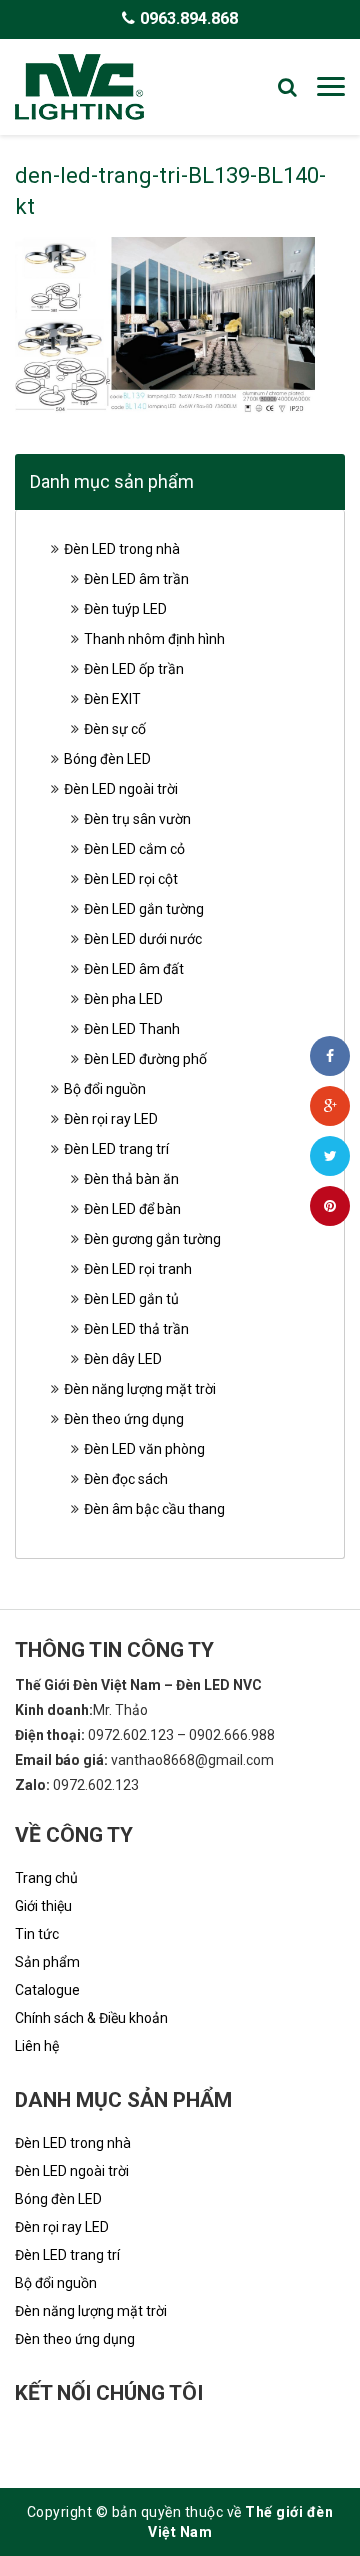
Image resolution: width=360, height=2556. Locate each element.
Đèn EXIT (112, 699)
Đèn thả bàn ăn (131, 1179)
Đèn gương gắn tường (152, 1239)
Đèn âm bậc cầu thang (154, 1509)
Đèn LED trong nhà (122, 549)
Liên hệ (37, 2046)
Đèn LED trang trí (116, 1149)
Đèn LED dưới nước (143, 939)
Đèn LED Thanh (132, 1029)
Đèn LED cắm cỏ (134, 849)
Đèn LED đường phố (145, 1059)
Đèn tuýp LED (125, 609)
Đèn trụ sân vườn (137, 819)
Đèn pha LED (123, 999)
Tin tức (37, 1934)
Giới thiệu (43, 1906)
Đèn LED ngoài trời (121, 789)
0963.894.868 (189, 18)
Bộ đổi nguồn (105, 1089)
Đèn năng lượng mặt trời (140, 1389)
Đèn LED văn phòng (144, 1449)
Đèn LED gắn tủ (131, 1299)
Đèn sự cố (115, 729)
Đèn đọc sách (126, 1479)
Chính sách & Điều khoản (91, 2018)
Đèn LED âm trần (136, 579)
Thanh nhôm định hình (154, 639)
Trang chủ (46, 1878)
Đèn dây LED (123, 1359)
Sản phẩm (47, 1962)
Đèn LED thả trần (136, 1329)
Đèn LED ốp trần (134, 669)
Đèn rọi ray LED (111, 1119)
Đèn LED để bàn (132, 1209)
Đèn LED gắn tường (144, 909)
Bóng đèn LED (107, 759)
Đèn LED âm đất (134, 969)
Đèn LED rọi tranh (138, 1269)
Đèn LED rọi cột (131, 879)
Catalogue (47, 1990)
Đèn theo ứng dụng (124, 1419)
